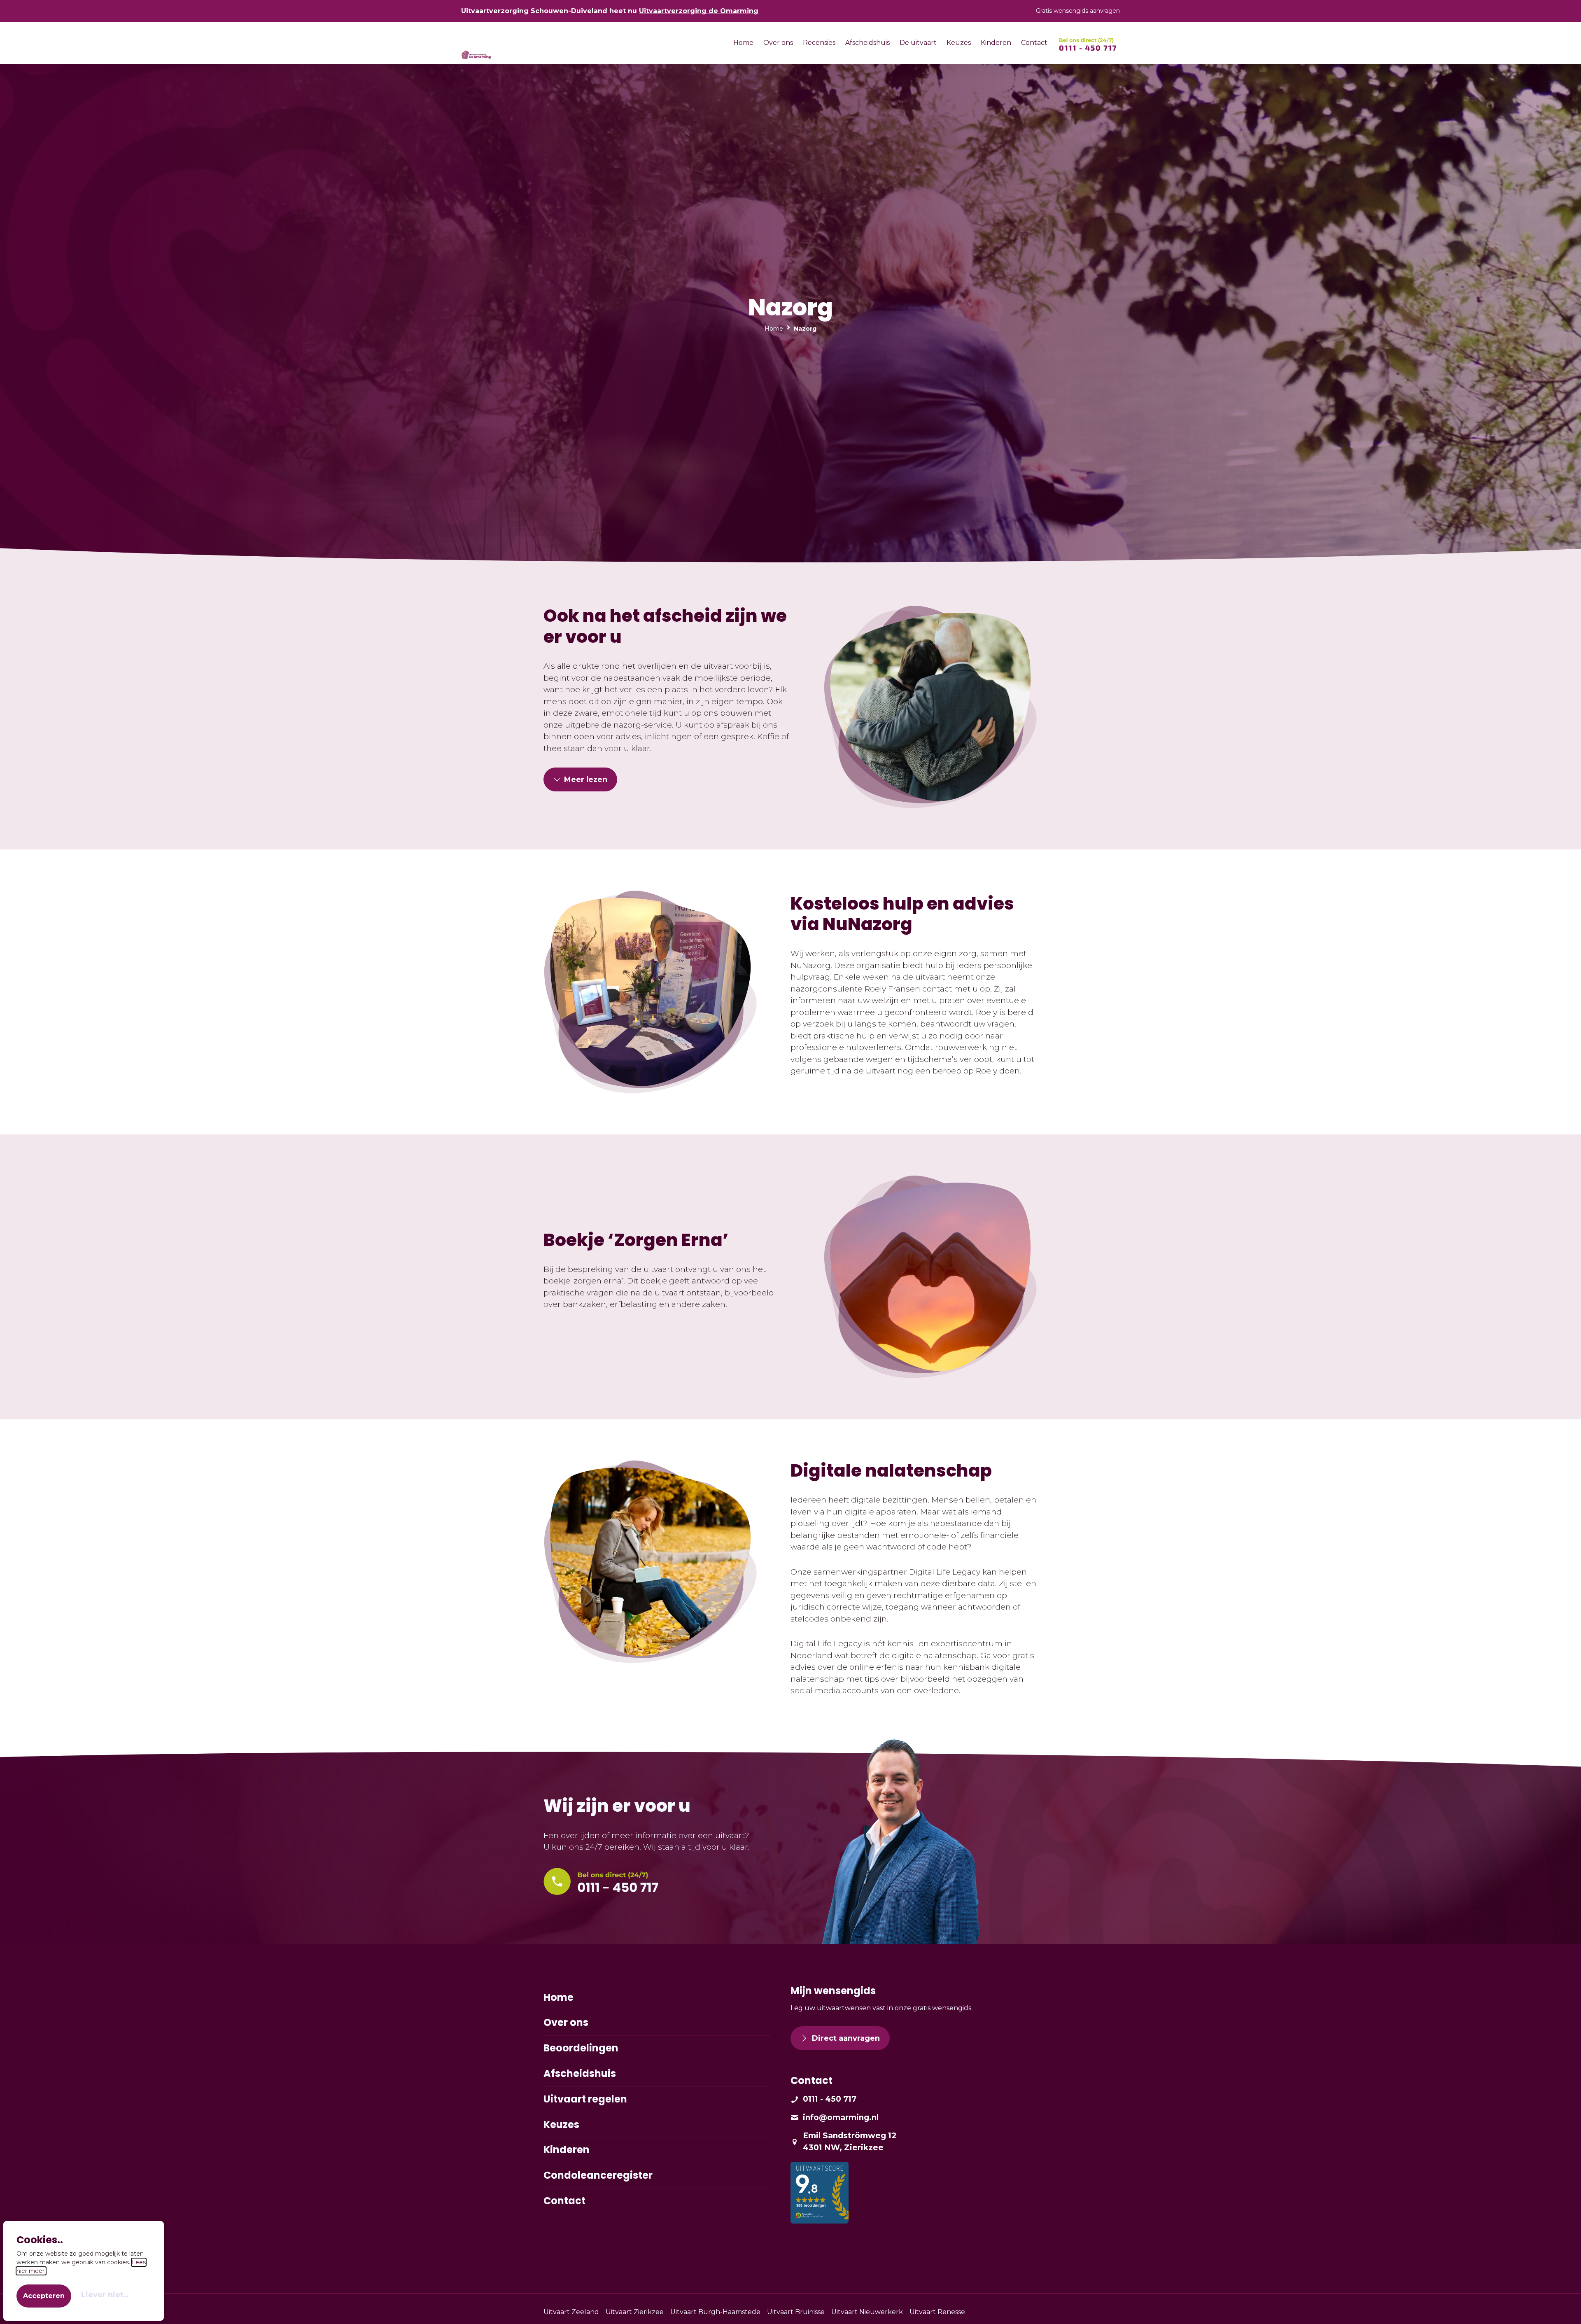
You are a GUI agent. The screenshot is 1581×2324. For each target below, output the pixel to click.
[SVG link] (1088, 44)
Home (774, 329)
